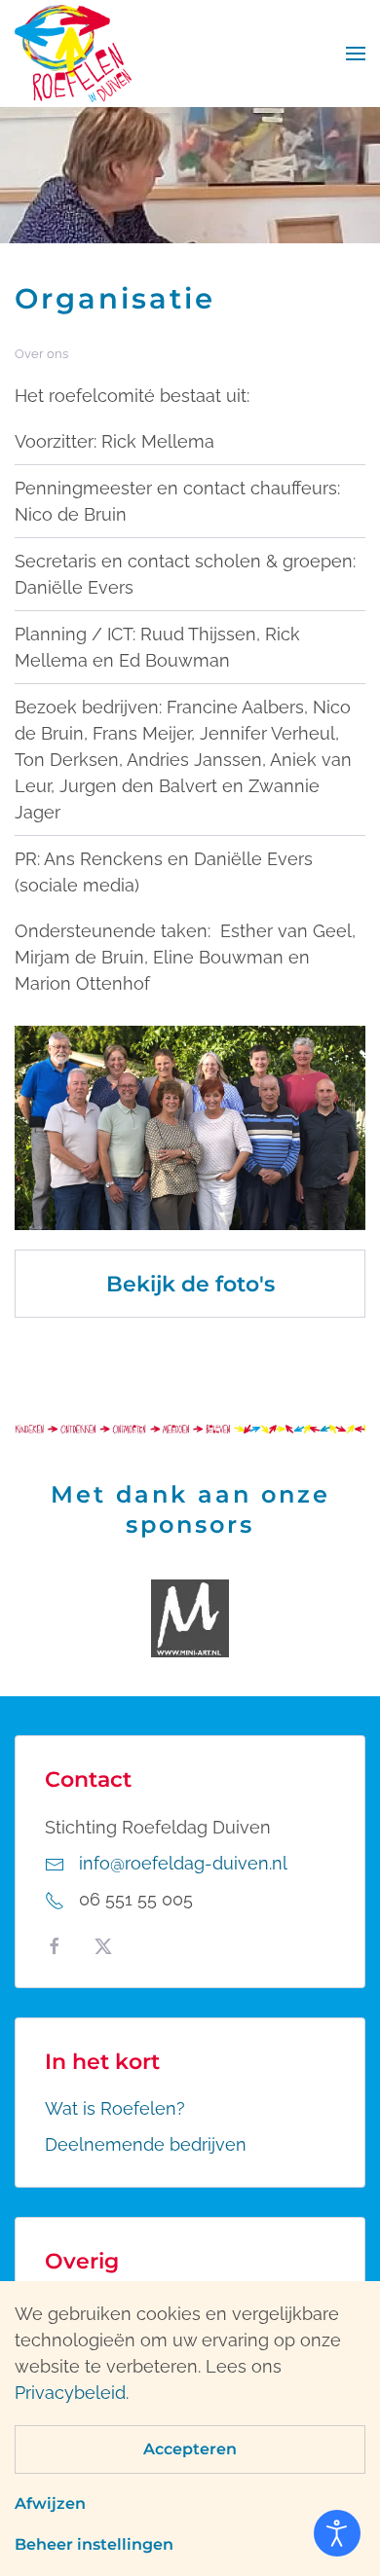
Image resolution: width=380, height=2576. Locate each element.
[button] (356, 54)
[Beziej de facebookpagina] (55, 1945)
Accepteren (190, 2449)
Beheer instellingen (94, 2544)
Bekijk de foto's (190, 1284)
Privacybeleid (70, 2393)
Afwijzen (50, 2503)
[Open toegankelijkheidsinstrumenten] (337, 2533)
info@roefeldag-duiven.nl (183, 1863)
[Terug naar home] (73, 54)
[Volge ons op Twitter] (103, 1945)
